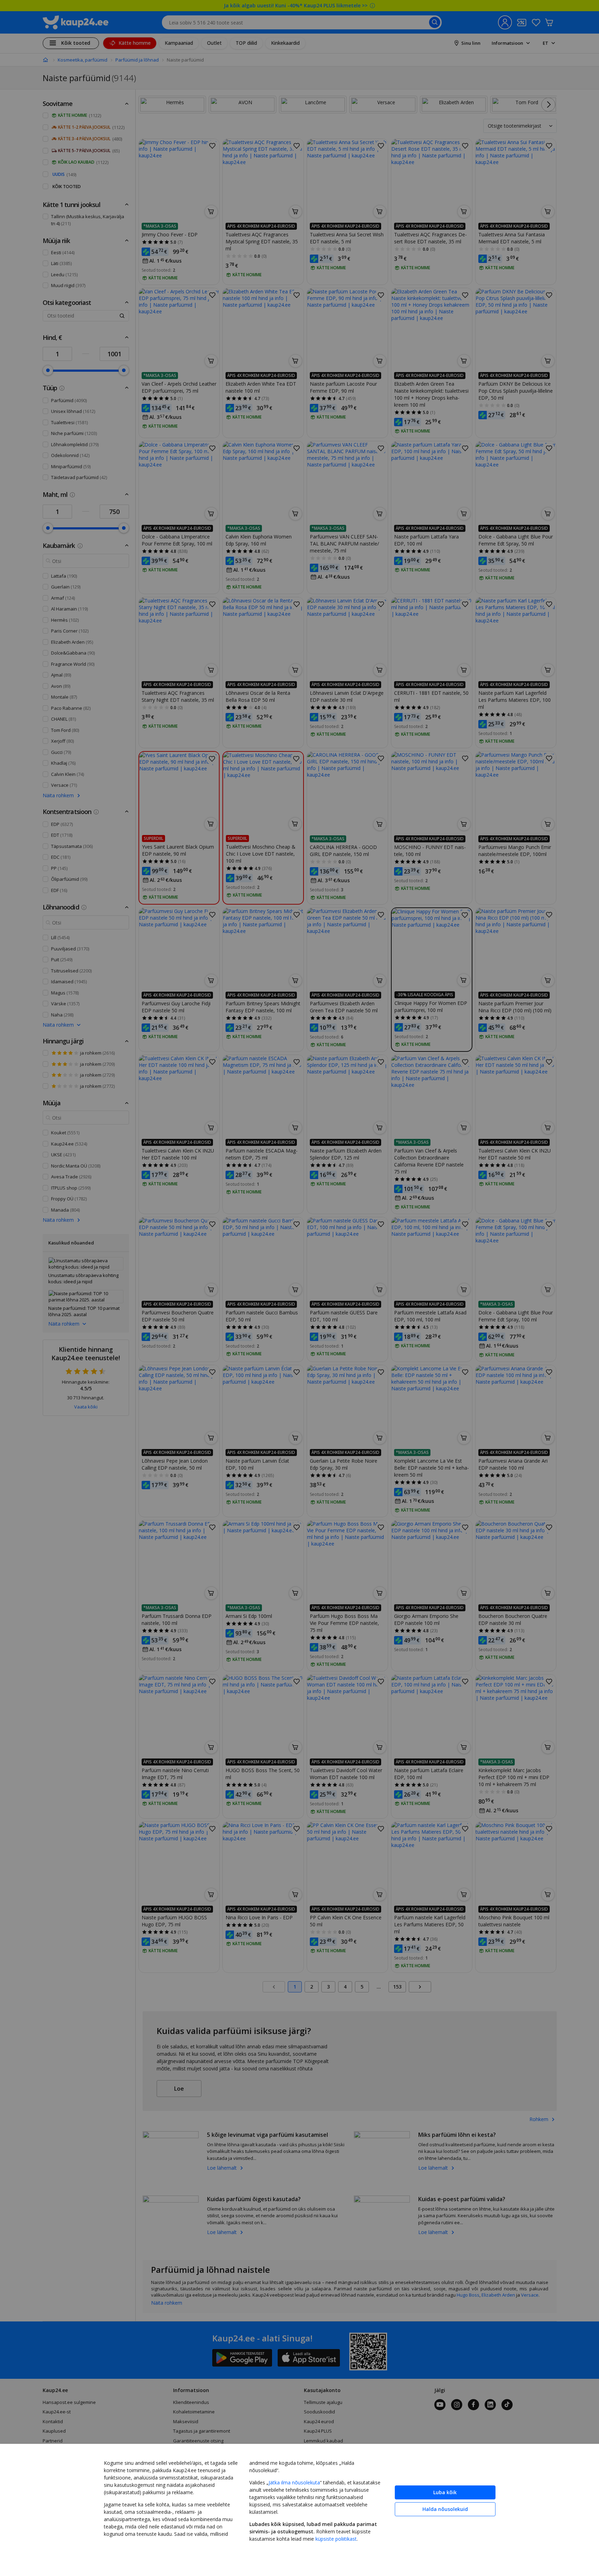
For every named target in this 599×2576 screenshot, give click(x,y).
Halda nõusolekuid (445, 2509)
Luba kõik (445, 2492)
